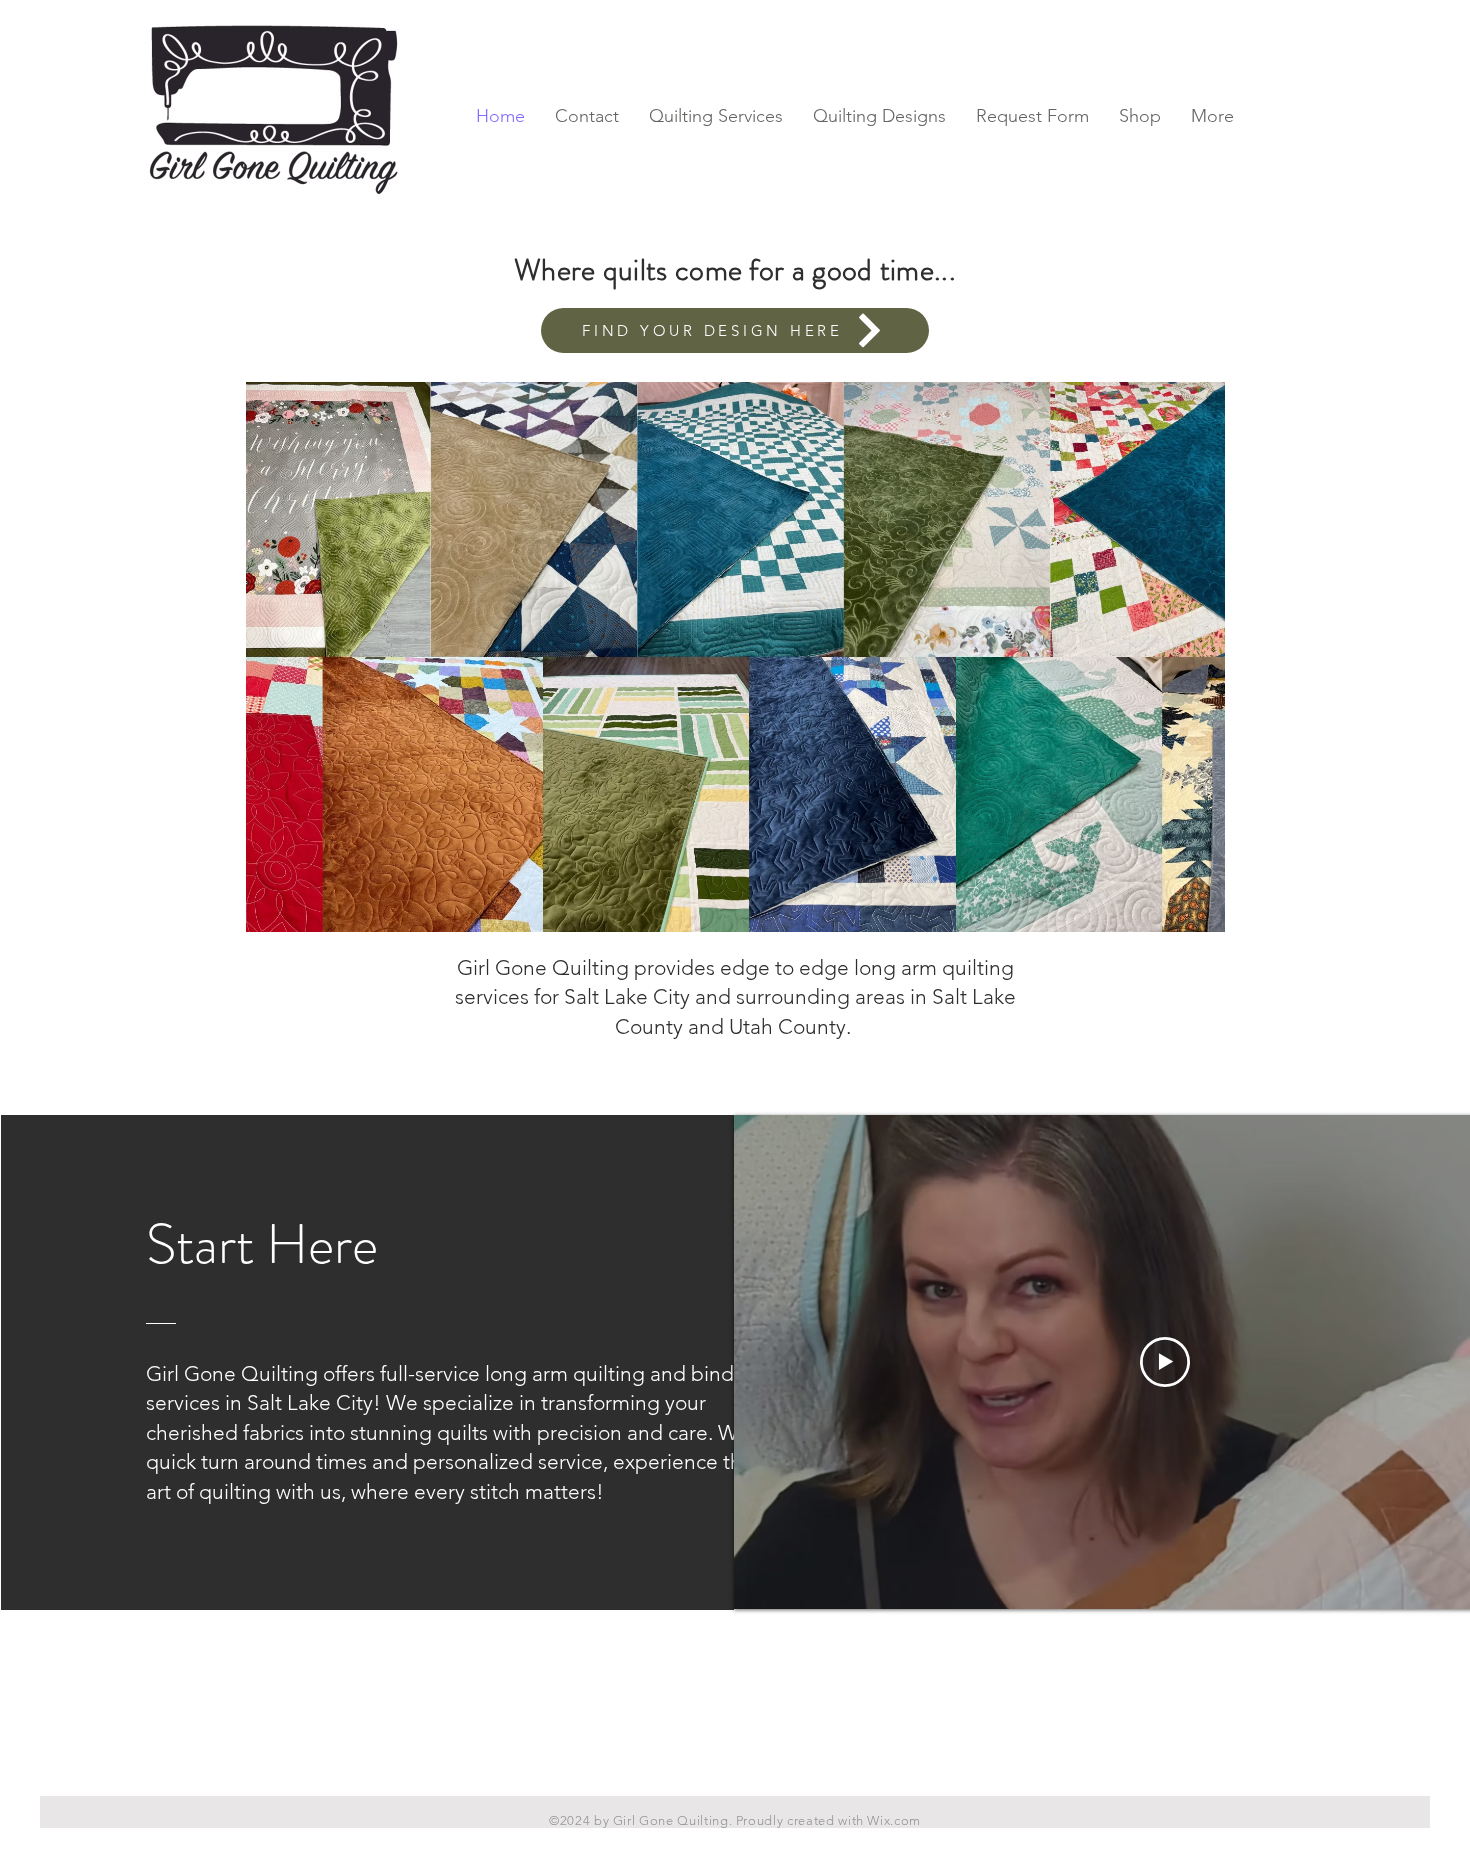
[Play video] (1165, 1362)
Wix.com (894, 1820)
